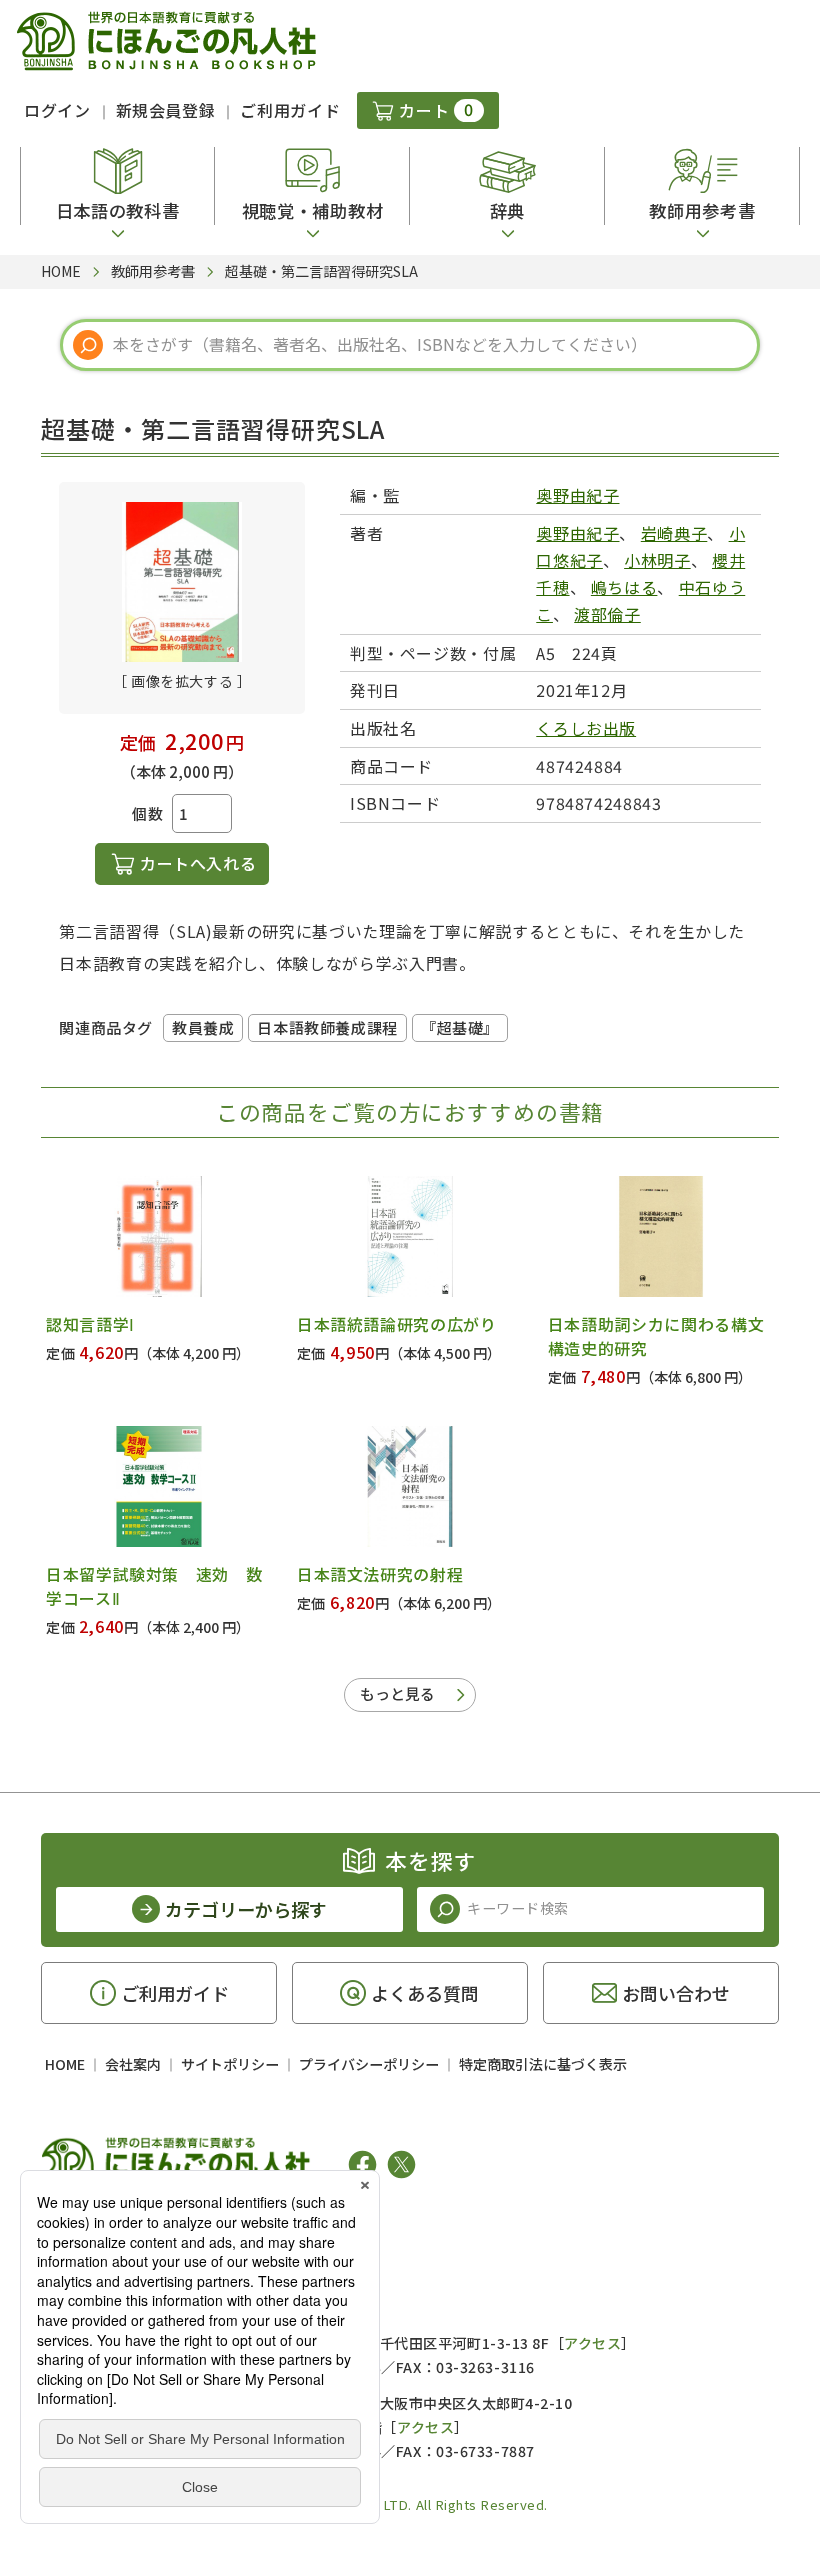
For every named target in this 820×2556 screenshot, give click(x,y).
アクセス (592, 2343)
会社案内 (133, 2064)
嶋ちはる (624, 587)
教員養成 (203, 1027)
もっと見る (397, 1693)
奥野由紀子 (577, 495)
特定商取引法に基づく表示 (543, 2064)
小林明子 (657, 560)
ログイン (57, 110)
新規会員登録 (166, 110)
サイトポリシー (230, 2064)
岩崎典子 (674, 533)
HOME (65, 2064)
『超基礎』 (460, 1027)
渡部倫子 (607, 614)
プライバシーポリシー (369, 2064)
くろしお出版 (586, 728)
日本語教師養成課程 (327, 1027)
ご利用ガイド (290, 110)
